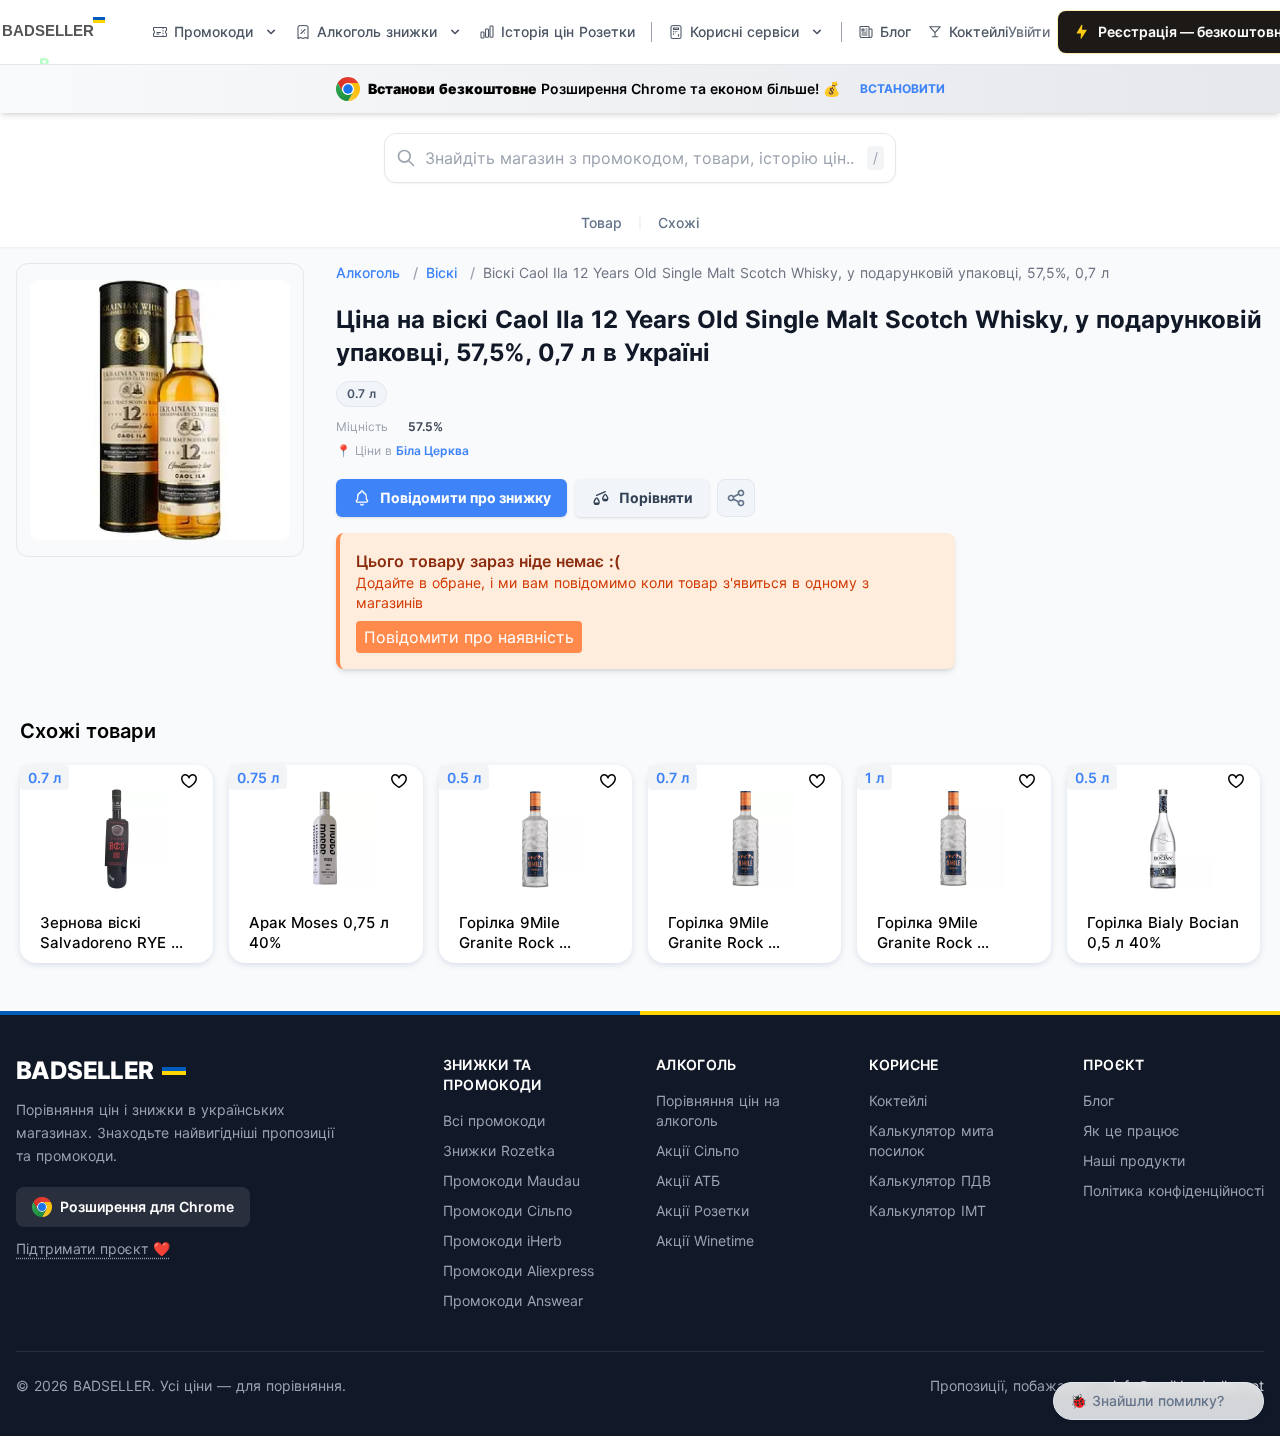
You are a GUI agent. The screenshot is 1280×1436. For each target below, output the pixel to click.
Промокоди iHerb (502, 1240)
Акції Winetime (705, 1240)
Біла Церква (432, 450)
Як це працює (1131, 1130)
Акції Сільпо (697, 1150)
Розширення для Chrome (147, 1206)
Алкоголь (377, 272)
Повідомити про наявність (469, 637)
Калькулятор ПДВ (930, 1180)
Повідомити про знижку (465, 497)
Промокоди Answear (513, 1300)
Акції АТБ (688, 1180)
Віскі (450, 272)
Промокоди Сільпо (507, 1210)
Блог (1098, 1100)
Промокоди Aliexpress (518, 1270)
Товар (601, 222)
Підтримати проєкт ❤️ (93, 1248)
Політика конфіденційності (1173, 1190)
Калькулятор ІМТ (927, 1210)
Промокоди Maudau (511, 1180)
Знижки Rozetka (499, 1150)
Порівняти (656, 497)
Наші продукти (1134, 1160)
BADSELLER (85, 1070)
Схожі (678, 222)
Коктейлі (898, 1100)
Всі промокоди (494, 1120)
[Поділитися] (736, 498)
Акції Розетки (702, 1210)
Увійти (1029, 31)
